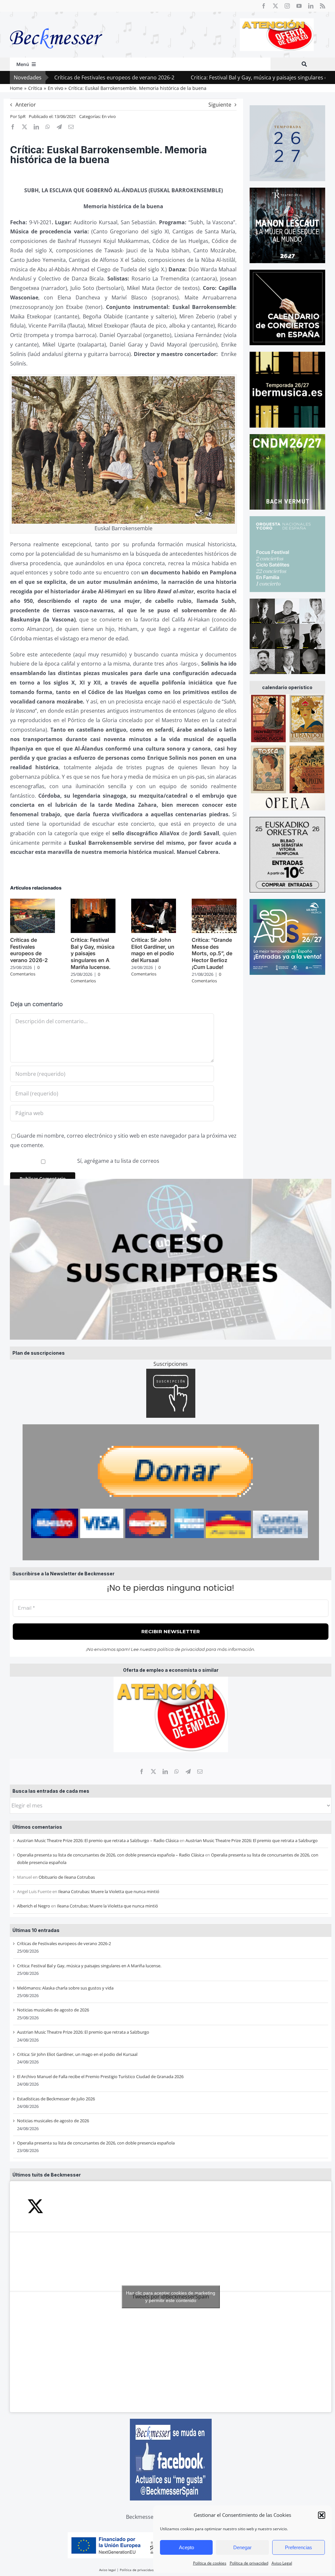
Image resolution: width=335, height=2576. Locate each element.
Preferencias (299, 2547)
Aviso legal (107, 2570)
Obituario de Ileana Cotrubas (67, 1877)
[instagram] (287, 6)
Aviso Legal (282, 2563)
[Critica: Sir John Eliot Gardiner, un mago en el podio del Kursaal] (154, 902)
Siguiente (220, 105)
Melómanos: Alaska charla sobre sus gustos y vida (65, 1988)
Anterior (26, 105)
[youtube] (299, 6)
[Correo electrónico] (200, 1771)
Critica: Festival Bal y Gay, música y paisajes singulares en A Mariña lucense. (219, 77)
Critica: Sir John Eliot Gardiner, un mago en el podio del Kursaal (77, 2054)
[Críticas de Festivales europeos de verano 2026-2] (33, 902)
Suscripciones (171, 1364)
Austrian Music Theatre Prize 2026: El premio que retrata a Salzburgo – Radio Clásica (98, 1840)
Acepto (186, 2547)
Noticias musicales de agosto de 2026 (53, 2010)
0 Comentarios (25, 971)
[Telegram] (188, 1771)
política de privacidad (181, 1649)
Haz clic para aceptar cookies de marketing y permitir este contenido (171, 2297)
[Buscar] (304, 64)
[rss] (323, 6)
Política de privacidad (249, 2563)
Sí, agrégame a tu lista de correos (118, 1161)
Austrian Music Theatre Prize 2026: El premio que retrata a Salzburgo (252, 1840)
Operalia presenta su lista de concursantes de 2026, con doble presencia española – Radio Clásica (111, 1855)
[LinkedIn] (165, 1771)
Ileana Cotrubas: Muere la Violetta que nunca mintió (109, 1891)
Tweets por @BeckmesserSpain (171, 2297)
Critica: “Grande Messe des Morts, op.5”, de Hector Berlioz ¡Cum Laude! (212, 953)
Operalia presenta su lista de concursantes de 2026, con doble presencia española (96, 2143)
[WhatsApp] (177, 1771)
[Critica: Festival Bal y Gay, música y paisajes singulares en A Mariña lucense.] (93, 902)
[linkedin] (311, 6)
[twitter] (275, 6)
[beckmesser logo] (56, 24)
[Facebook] (142, 1771)
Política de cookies (210, 2563)
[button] (322, 2515)
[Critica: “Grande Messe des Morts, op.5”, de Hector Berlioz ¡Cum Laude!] (214, 902)
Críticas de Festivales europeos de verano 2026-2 (64, 1943)
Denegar (242, 2547)
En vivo (109, 116)
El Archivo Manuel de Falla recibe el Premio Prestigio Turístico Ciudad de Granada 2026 (100, 2076)
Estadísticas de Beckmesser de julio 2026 (56, 2099)
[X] (153, 1771)
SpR (22, 116)
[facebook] (264, 6)
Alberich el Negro (34, 1906)
